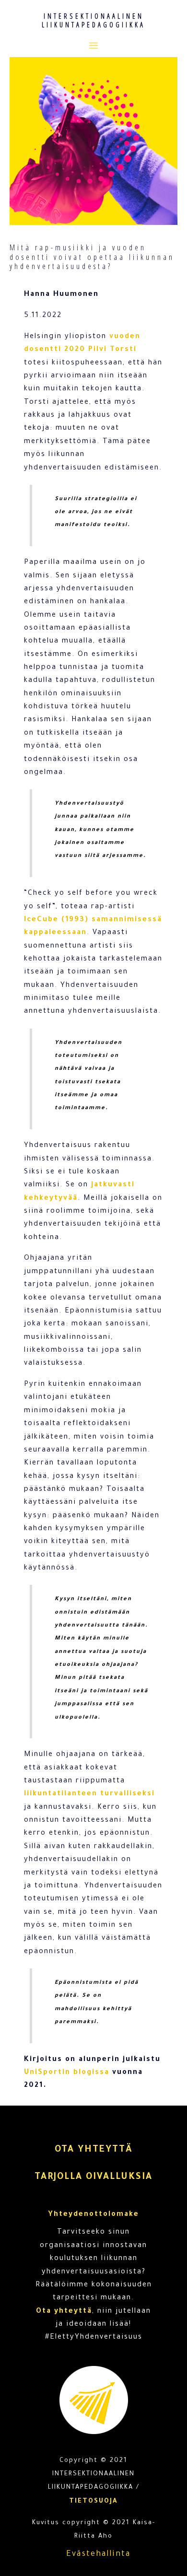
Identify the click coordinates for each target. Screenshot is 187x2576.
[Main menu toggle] (93, 45)
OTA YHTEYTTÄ (93, 2150)
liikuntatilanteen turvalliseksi (89, 1794)
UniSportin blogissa (67, 2073)
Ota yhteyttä (64, 2312)
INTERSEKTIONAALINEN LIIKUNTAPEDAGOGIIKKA (93, 20)
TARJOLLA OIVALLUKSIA (93, 2178)
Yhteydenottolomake (93, 2215)
